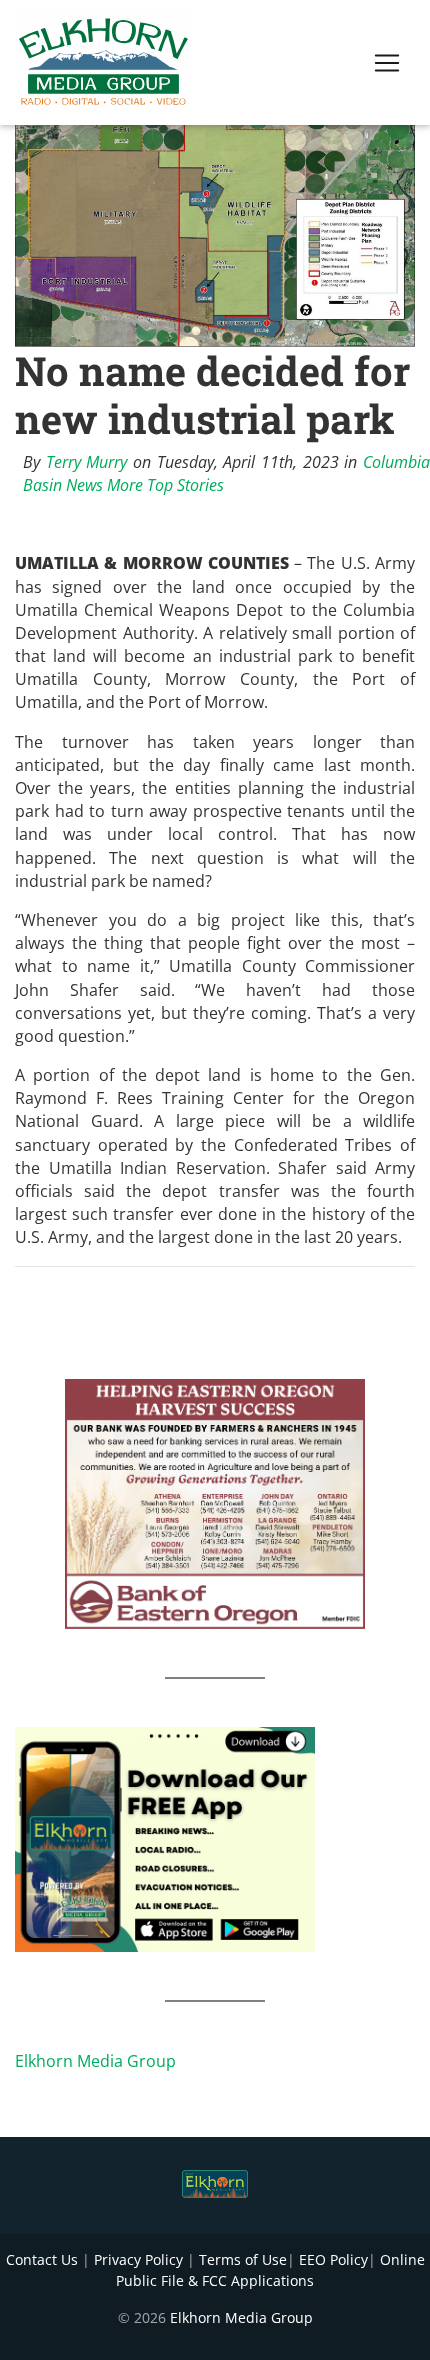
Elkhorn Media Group (95, 2061)
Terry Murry (87, 462)
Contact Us (42, 2259)
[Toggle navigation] (387, 63)
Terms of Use (243, 2259)
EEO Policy (333, 2259)
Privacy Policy (138, 2259)
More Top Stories (165, 485)
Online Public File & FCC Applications (270, 2270)
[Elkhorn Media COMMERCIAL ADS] (215, 1502)
